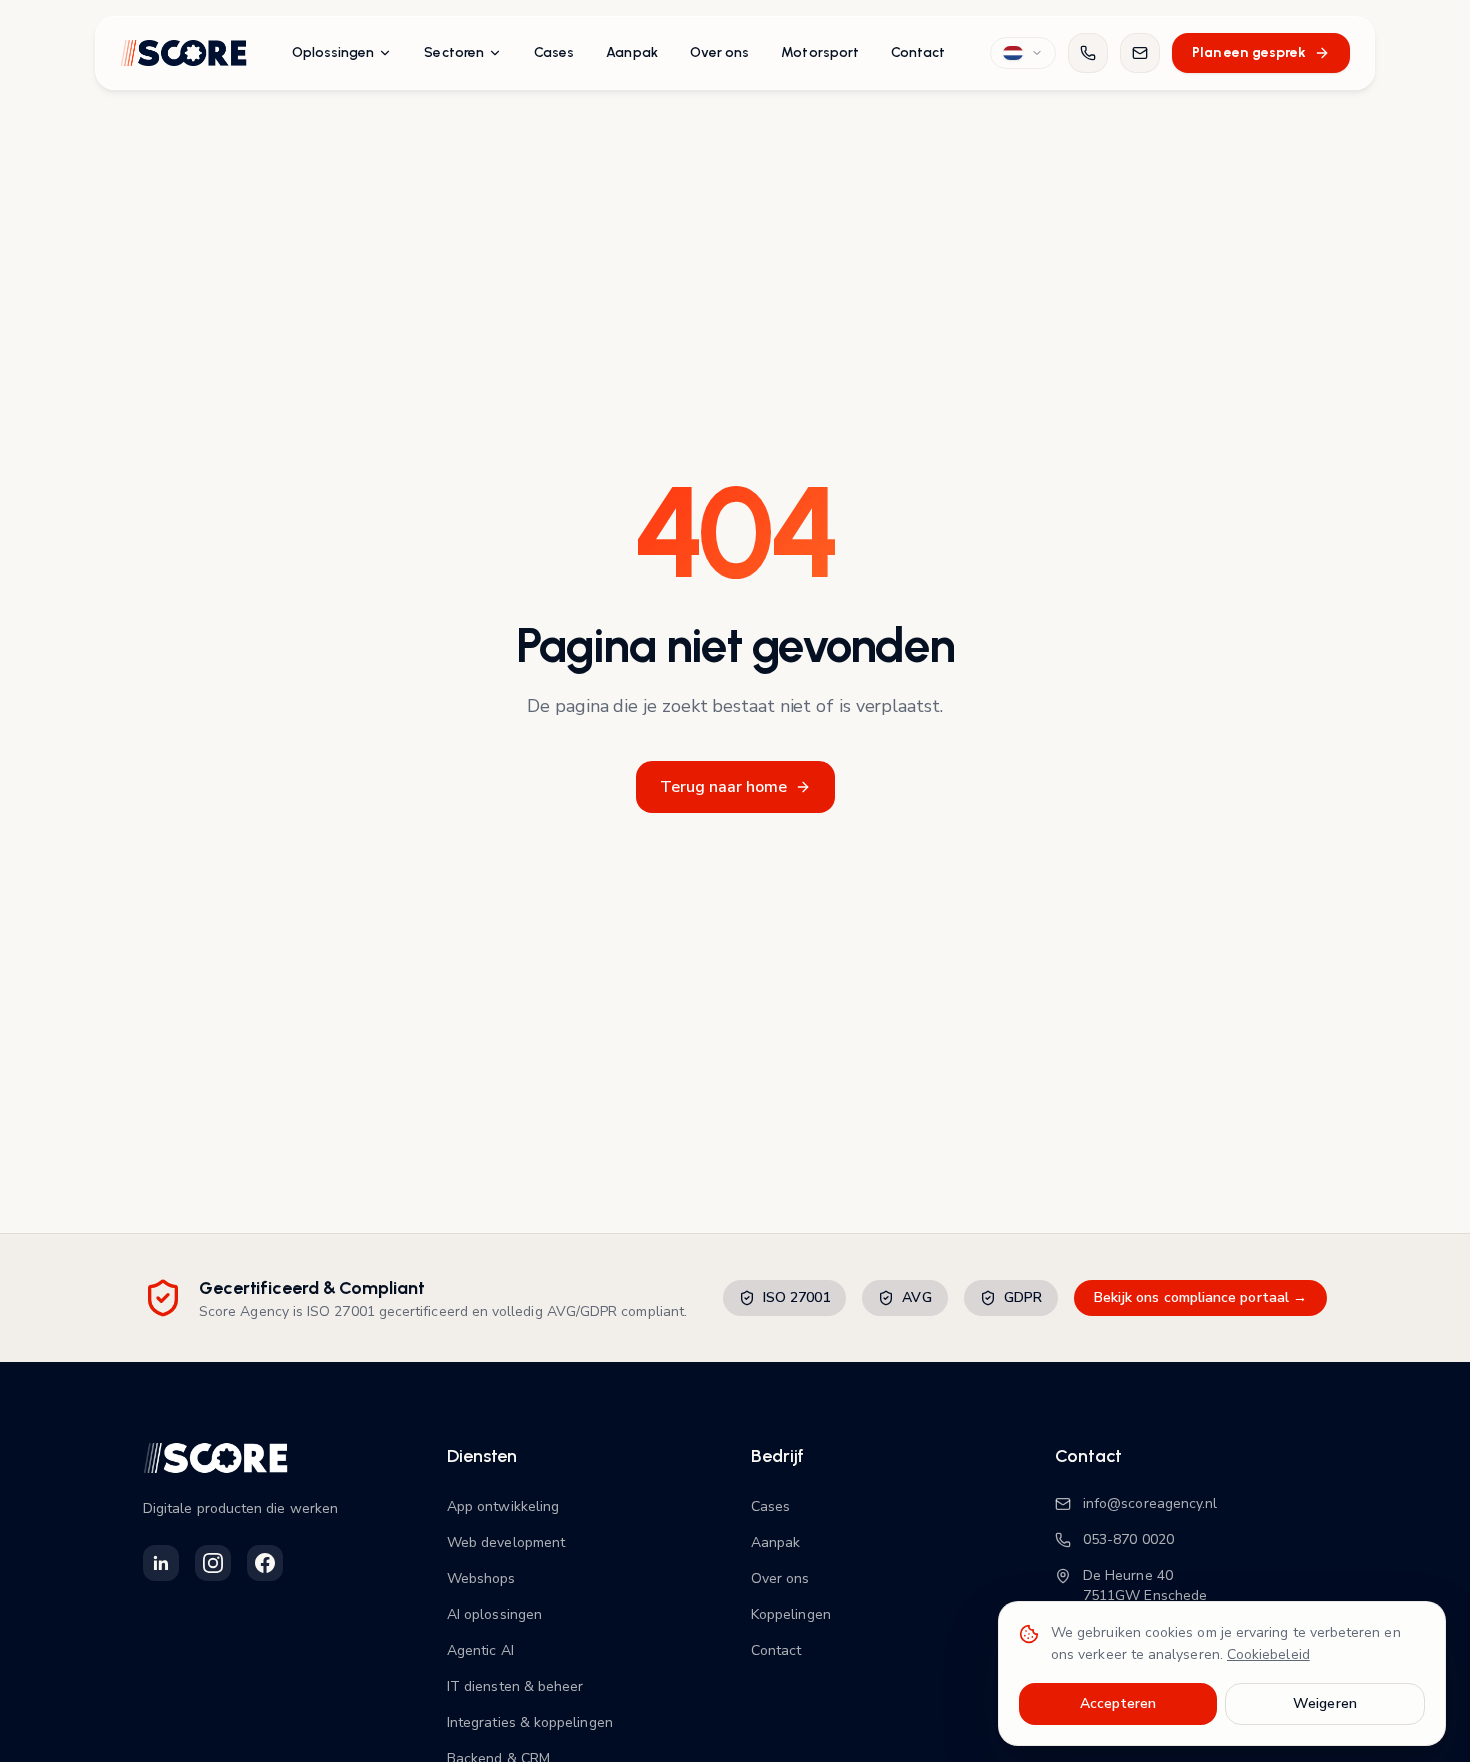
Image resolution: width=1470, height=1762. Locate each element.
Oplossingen (333, 52)
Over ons (720, 52)
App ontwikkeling (503, 1506)
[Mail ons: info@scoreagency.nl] (1140, 53)
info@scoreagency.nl (1150, 1503)
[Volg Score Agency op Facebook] (265, 1563)
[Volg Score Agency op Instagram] (213, 1563)
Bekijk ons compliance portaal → (1200, 1297)
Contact (918, 52)
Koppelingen (791, 1614)
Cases (554, 52)
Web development (506, 1542)
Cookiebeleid (1268, 1654)
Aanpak (631, 52)
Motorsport (820, 52)
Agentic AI (480, 1650)
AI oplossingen (494, 1614)
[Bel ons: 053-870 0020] (1088, 53)
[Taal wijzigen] (1023, 53)
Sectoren (454, 52)
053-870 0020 (1128, 1539)
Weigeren (1325, 1703)
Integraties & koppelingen (530, 1722)
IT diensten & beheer (515, 1686)
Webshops (481, 1578)
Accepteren (1118, 1703)
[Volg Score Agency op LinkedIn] (161, 1563)
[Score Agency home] (183, 53)
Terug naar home (723, 787)
